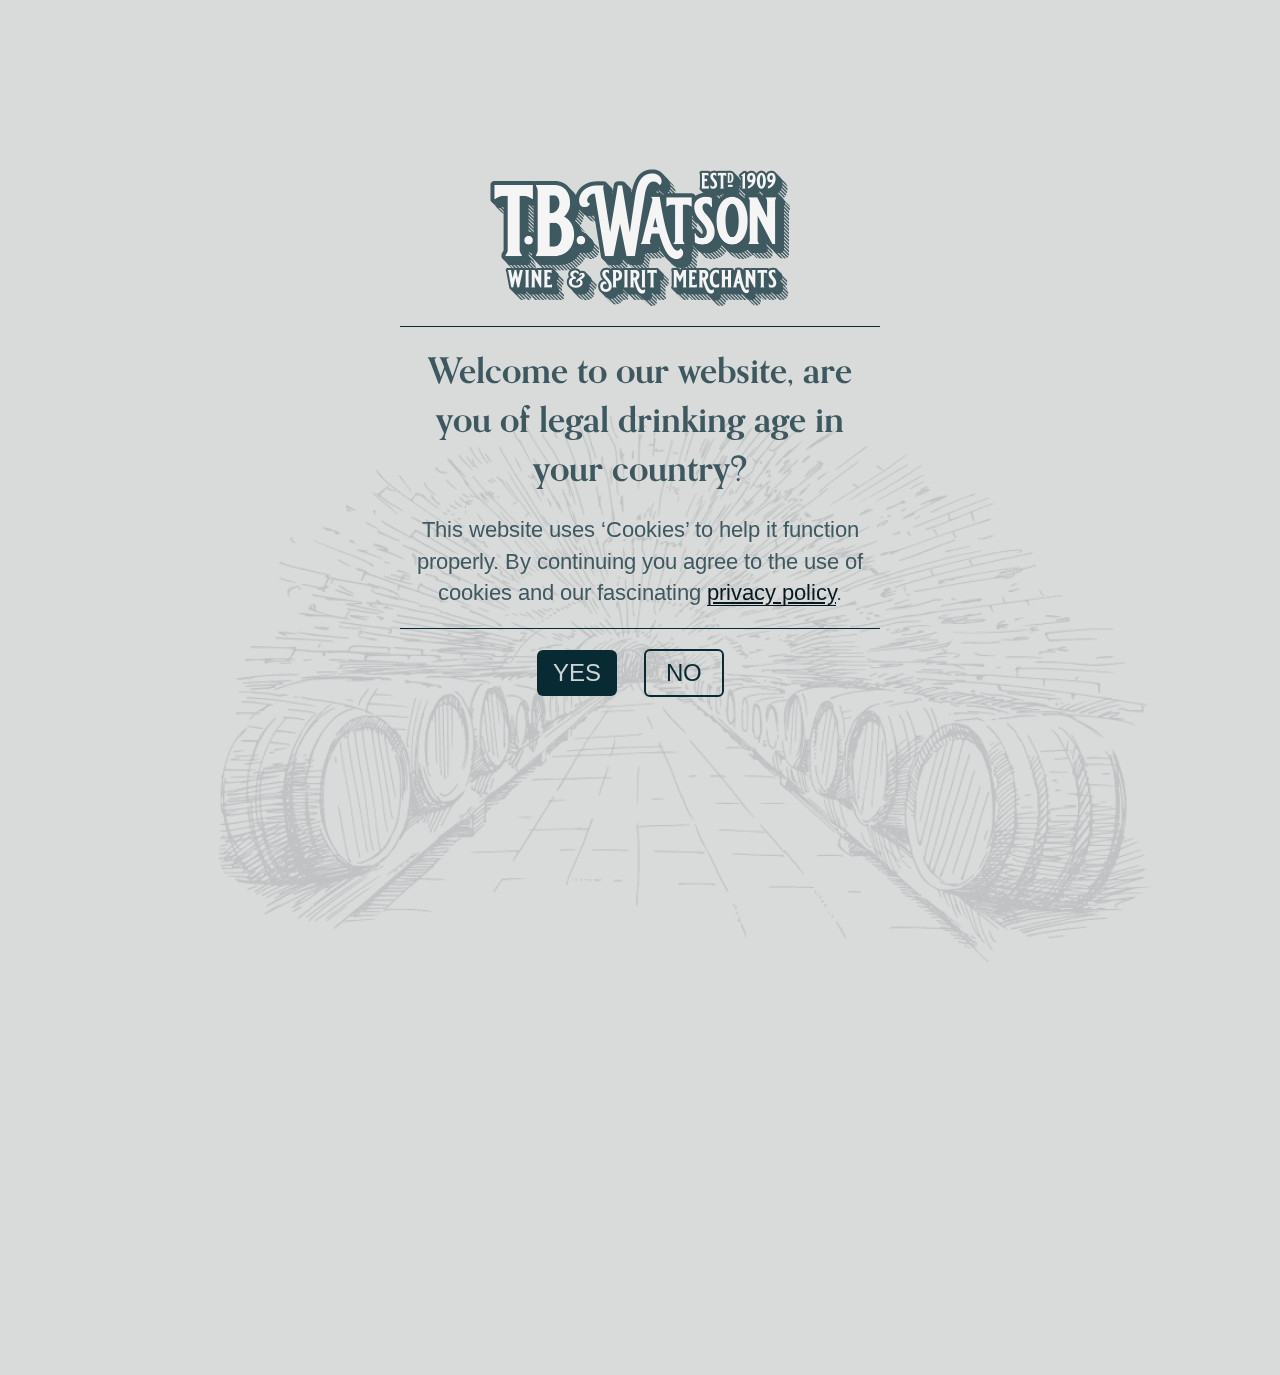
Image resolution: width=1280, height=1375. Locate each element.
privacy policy (771, 592)
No (684, 672)
